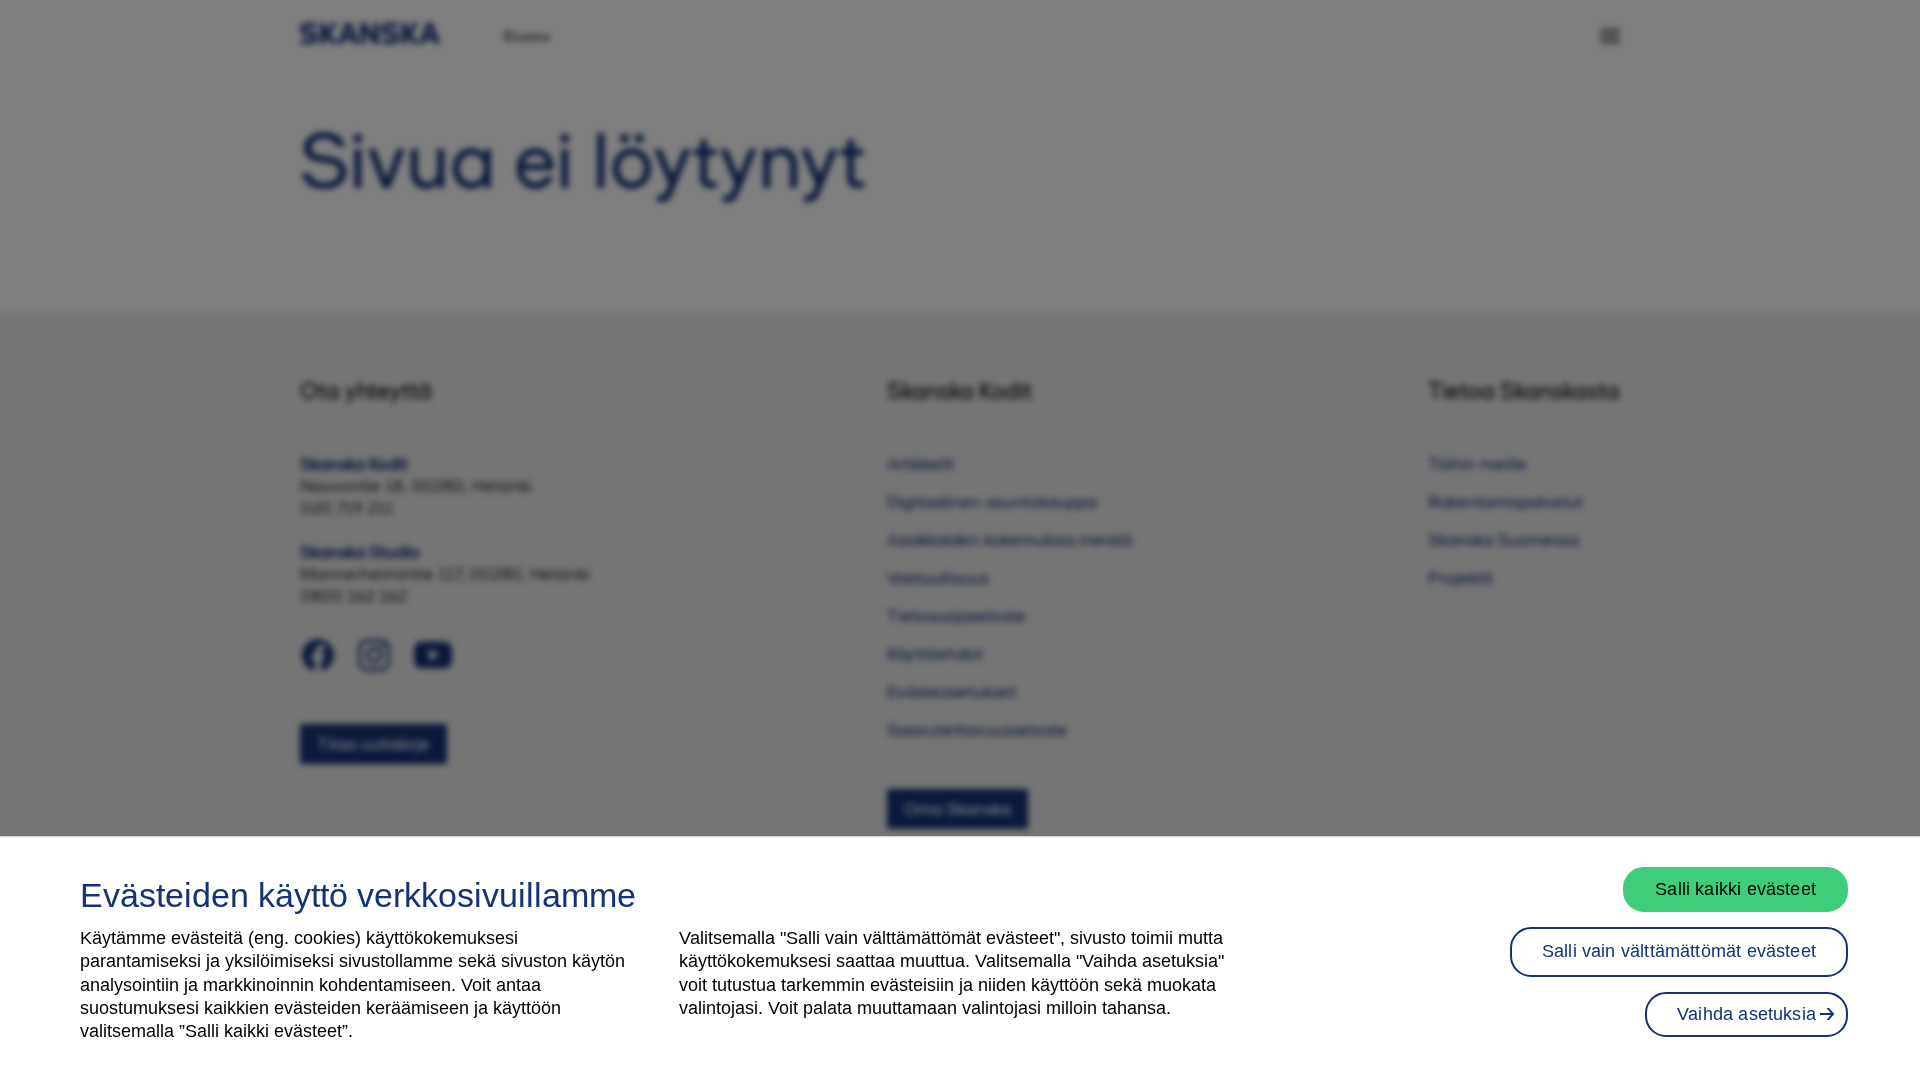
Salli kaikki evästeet (1735, 889)
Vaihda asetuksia (1746, 1014)
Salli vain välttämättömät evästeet (1679, 951)
